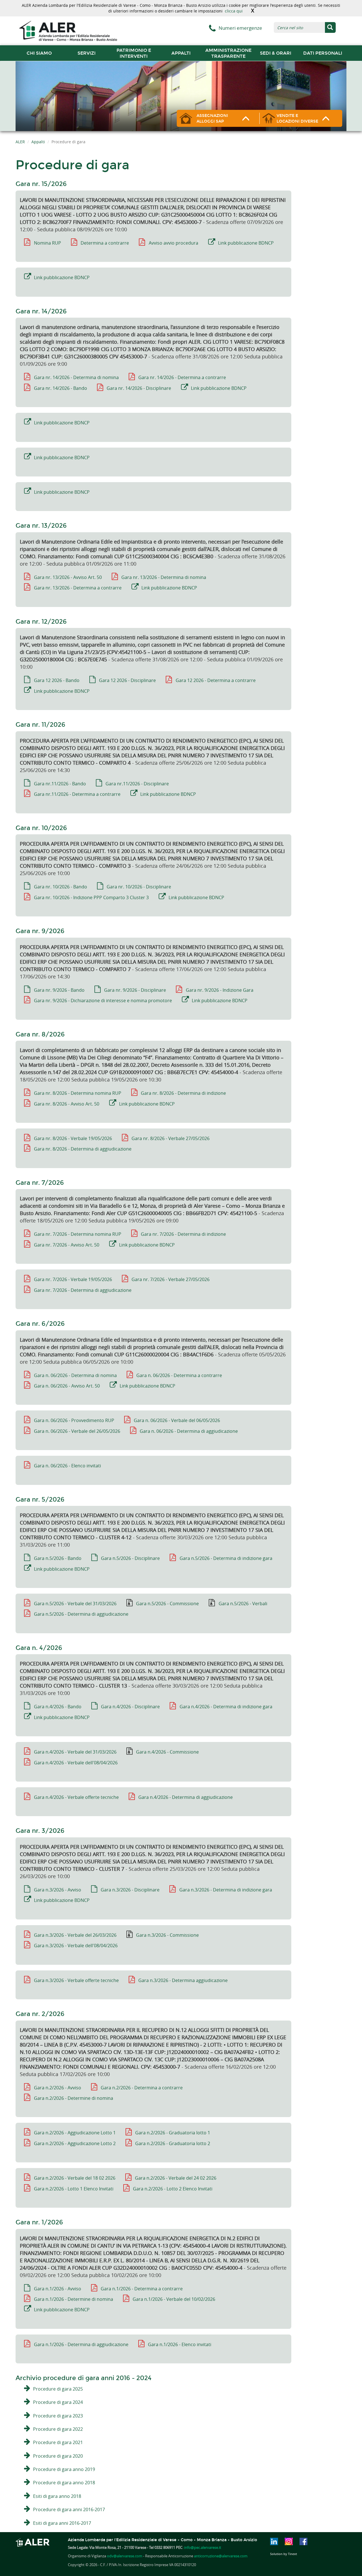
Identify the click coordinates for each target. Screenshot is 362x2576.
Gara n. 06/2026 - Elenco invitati (67, 1466)
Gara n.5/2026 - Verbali (243, 1604)
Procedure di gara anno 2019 (64, 2469)
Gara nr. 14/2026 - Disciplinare (139, 388)
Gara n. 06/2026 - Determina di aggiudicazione (189, 1431)
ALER (20, 142)
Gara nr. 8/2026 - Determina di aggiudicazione (83, 1149)
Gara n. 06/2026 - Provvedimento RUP (74, 1420)
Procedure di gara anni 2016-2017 (69, 2509)
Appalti (181, 53)
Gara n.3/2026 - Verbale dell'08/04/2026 (76, 1946)
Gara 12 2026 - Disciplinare (127, 680)
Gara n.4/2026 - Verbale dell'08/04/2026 (76, 1763)
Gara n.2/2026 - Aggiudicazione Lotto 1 (75, 2133)
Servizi (87, 53)
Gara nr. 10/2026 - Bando (61, 887)
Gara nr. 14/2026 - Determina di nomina (76, 377)
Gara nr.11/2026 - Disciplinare (137, 784)
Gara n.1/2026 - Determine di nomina (74, 2299)
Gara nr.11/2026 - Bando (60, 784)
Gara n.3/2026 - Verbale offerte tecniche (76, 1980)
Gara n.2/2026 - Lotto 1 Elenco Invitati (74, 2189)
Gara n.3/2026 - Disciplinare (130, 1890)
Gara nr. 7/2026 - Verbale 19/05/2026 (73, 1279)
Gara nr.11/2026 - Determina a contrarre (77, 794)
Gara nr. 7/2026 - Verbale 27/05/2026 (171, 1279)
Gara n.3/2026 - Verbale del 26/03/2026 (75, 1935)
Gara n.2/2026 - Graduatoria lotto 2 (173, 2143)
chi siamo (39, 53)
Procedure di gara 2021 (58, 2442)
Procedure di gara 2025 (58, 2389)
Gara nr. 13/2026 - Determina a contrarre (78, 588)
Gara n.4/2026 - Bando (58, 1707)
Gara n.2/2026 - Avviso (58, 2088)
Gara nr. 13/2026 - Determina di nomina (164, 577)
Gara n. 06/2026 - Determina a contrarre (179, 1375)
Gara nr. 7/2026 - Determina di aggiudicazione (83, 1290)
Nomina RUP (48, 243)
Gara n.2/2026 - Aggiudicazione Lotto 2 (75, 2143)
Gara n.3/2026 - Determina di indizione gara (226, 1890)
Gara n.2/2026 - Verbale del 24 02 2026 (176, 2178)
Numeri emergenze (240, 28)
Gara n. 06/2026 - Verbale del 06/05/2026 (177, 1420)
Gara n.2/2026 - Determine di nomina (74, 2098)
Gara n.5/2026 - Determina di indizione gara (226, 1558)
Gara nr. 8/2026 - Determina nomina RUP (78, 1093)
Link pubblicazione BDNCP (246, 243)
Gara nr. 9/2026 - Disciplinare (135, 990)
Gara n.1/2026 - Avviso (58, 2289)
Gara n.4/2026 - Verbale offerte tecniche (76, 1797)
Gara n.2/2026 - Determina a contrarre (142, 2088)
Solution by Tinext (284, 2554)
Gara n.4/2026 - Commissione (167, 1752)
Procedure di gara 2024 (58, 2402)
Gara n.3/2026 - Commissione (167, 1935)
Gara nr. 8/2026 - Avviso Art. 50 (67, 1104)
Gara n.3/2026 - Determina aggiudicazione (183, 1980)
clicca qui (234, 11)
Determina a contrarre (105, 243)
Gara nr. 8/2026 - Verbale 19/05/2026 (73, 1138)
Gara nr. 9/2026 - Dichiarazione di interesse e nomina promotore (103, 1001)
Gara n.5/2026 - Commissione (167, 1604)
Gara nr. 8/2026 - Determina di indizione (183, 1093)
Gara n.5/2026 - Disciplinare (130, 1558)
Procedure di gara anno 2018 (64, 2483)
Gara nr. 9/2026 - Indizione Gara (220, 990)
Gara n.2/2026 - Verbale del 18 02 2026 (75, 2178)
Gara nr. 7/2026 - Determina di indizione (183, 1234)
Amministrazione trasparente (228, 53)
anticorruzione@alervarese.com (221, 2556)
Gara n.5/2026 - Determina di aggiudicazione (81, 1614)
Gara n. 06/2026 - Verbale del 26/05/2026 (77, 1431)
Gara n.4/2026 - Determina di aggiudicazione (186, 1797)
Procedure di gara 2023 (58, 2416)
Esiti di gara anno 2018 (57, 2496)
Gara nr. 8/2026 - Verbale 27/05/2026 (171, 1138)
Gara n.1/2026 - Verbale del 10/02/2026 (174, 2299)
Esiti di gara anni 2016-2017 (62, 2523)
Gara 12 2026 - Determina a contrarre (216, 680)
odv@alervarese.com (125, 2556)
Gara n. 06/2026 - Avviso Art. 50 (67, 1386)
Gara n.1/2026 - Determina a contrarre (142, 2289)
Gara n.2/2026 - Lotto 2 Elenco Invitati (173, 2189)
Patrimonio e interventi (134, 53)
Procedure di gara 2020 (58, 2456)
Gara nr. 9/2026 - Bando (59, 990)
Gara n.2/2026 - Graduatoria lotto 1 (173, 2133)
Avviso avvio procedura (174, 243)
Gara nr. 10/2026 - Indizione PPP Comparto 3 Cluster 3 (91, 897)
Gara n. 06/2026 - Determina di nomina (75, 1375)
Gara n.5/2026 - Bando (58, 1558)
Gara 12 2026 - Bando (57, 680)
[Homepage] (68, 30)
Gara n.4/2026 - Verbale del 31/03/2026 (75, 1752)
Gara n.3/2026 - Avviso (58, 1890)
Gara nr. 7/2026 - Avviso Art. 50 (67, 1245)
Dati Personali (323, 53)
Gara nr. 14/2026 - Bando (61, 388)
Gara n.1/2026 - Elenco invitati (180, 2344)
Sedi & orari (276, 53)
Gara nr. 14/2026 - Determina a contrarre (182, 377)
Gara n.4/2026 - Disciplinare (130, 1707)
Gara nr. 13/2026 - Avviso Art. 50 (68, 577)
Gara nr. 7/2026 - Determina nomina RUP (78, 1234)
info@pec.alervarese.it (203, 2547)
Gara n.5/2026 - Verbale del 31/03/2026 (75, 1604)
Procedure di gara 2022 (58, 2429)
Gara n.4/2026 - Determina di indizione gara (226, 1707)
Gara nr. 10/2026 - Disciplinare (139, 887)
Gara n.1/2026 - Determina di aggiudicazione (81, 2344)
